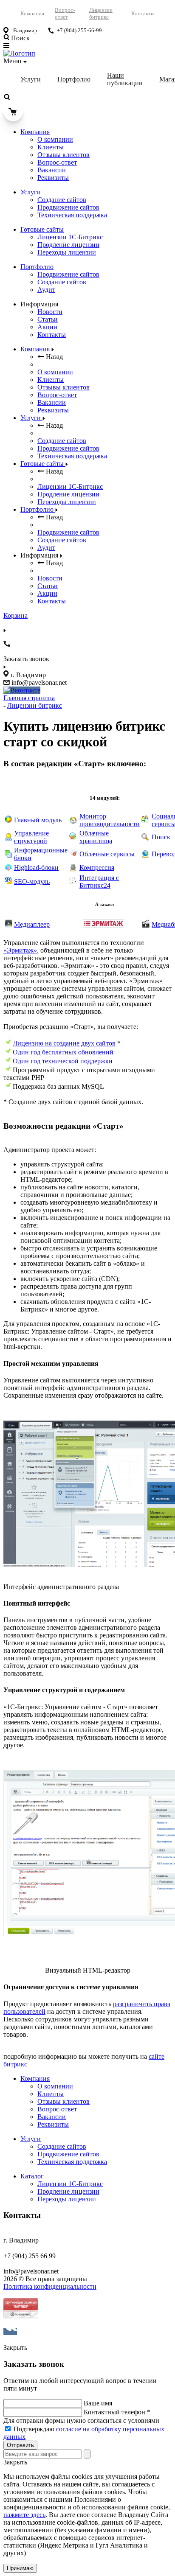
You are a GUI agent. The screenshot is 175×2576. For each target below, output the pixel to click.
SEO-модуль (32, 882)
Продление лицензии (68, 245)
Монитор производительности (110, 820)
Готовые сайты (42, 229)
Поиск (161, 837)
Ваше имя (98, 2403)
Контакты (143, 13)
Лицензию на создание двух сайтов (64, 1043)
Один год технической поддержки (63, 1061)
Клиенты (51, 147)
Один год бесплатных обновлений (63, 1052)
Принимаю (20, 2568)
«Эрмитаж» (20, 950)
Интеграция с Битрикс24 (99, 882)
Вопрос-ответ (65, 13)
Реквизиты (53, 178)
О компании (55, 139)
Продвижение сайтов (68, 207)
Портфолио (74, 79)
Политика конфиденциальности (50, 2286)
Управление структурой (31, 837)
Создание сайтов (62, 200)
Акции (47, 327)
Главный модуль (38, 820)
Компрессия (97, 868)
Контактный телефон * (117, 2412)
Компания (32, 13)
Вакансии (52, 170)
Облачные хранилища (96, 837)
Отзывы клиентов (64, 155)
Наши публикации (125, 79)
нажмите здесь (24, 2515)
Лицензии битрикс (101, 13)
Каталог (32, 2176)
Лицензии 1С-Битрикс (70, 237)
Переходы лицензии (67, 252)
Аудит (46, 290)
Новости (50, 312)
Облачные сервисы (107, 854)
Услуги (31, 79)
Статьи (48, 319)
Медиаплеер (32, 924)
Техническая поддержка (72, 215)
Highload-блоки (36, 868)
